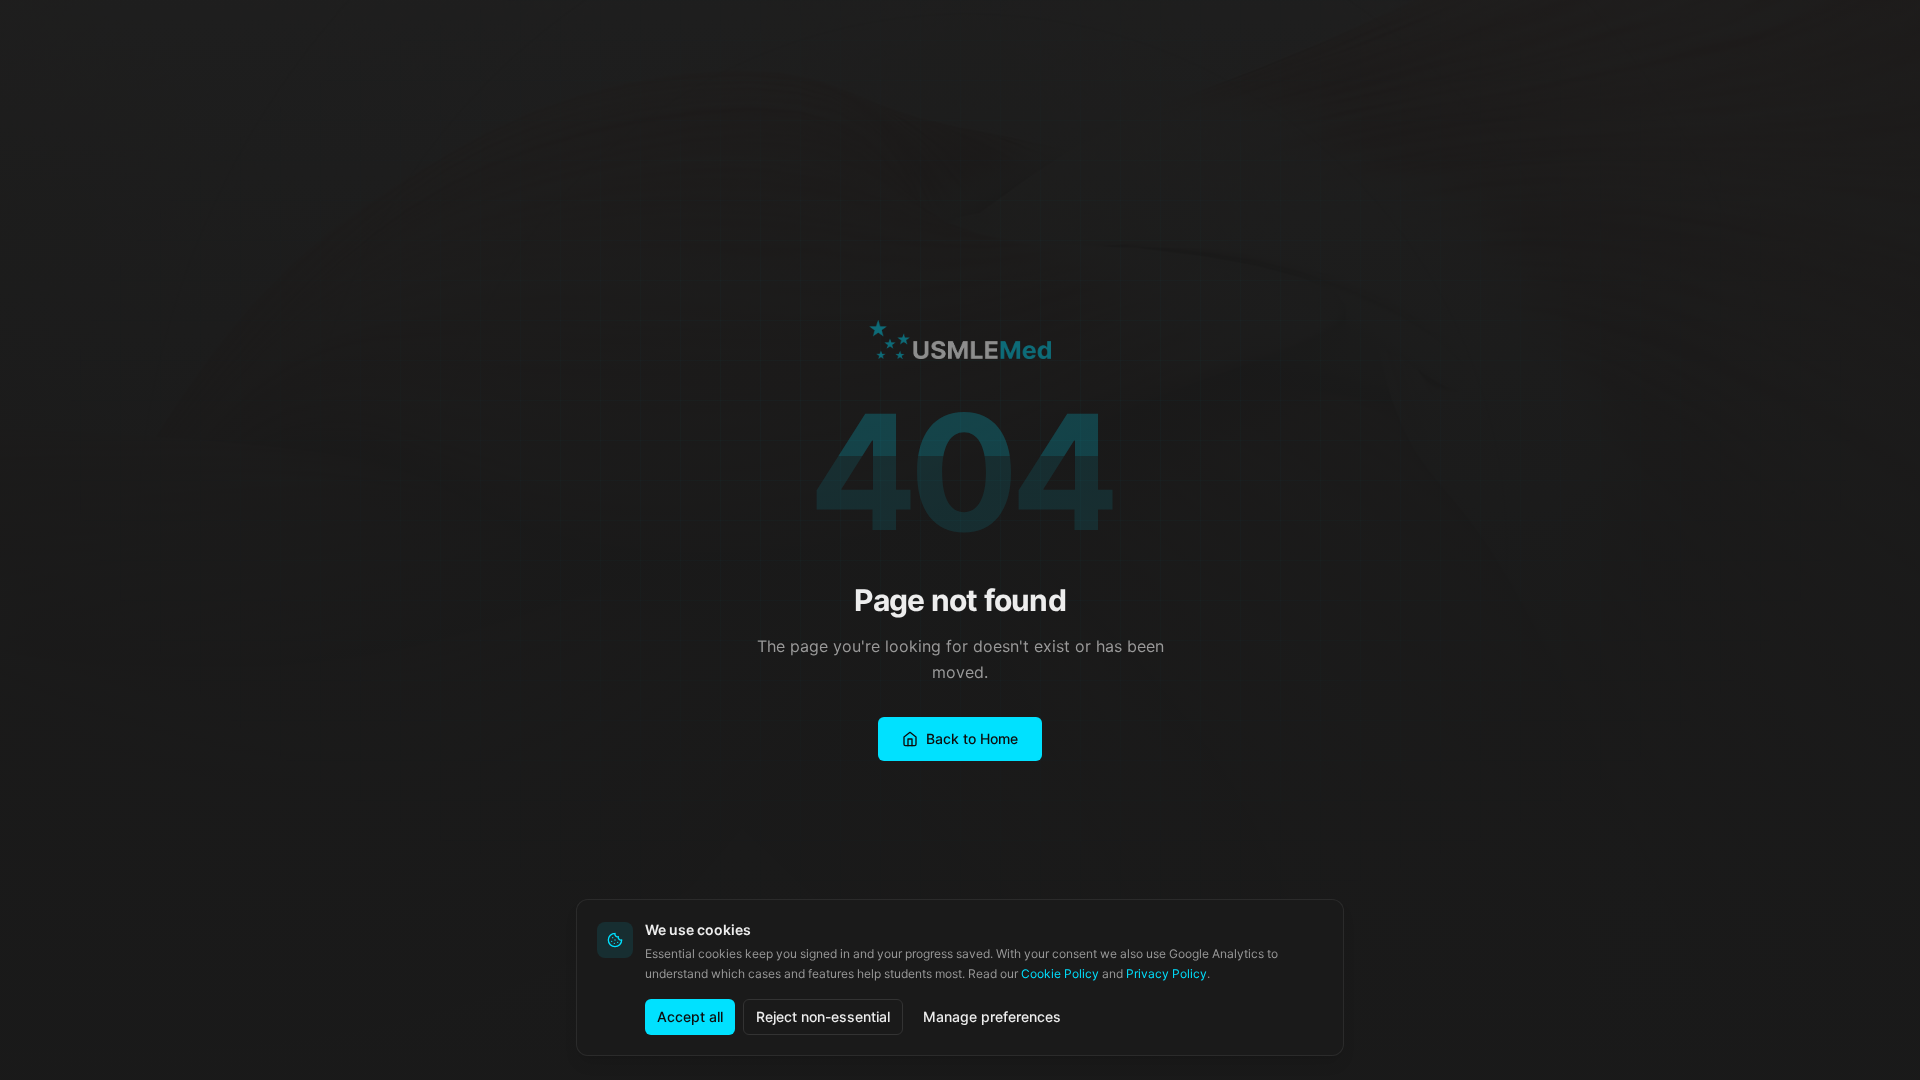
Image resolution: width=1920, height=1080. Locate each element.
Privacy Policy (1166, 973)
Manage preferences (992, 1016)
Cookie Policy (1060, 973)
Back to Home (972, 738)
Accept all (690, 1016)
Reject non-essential (823, 1016)
